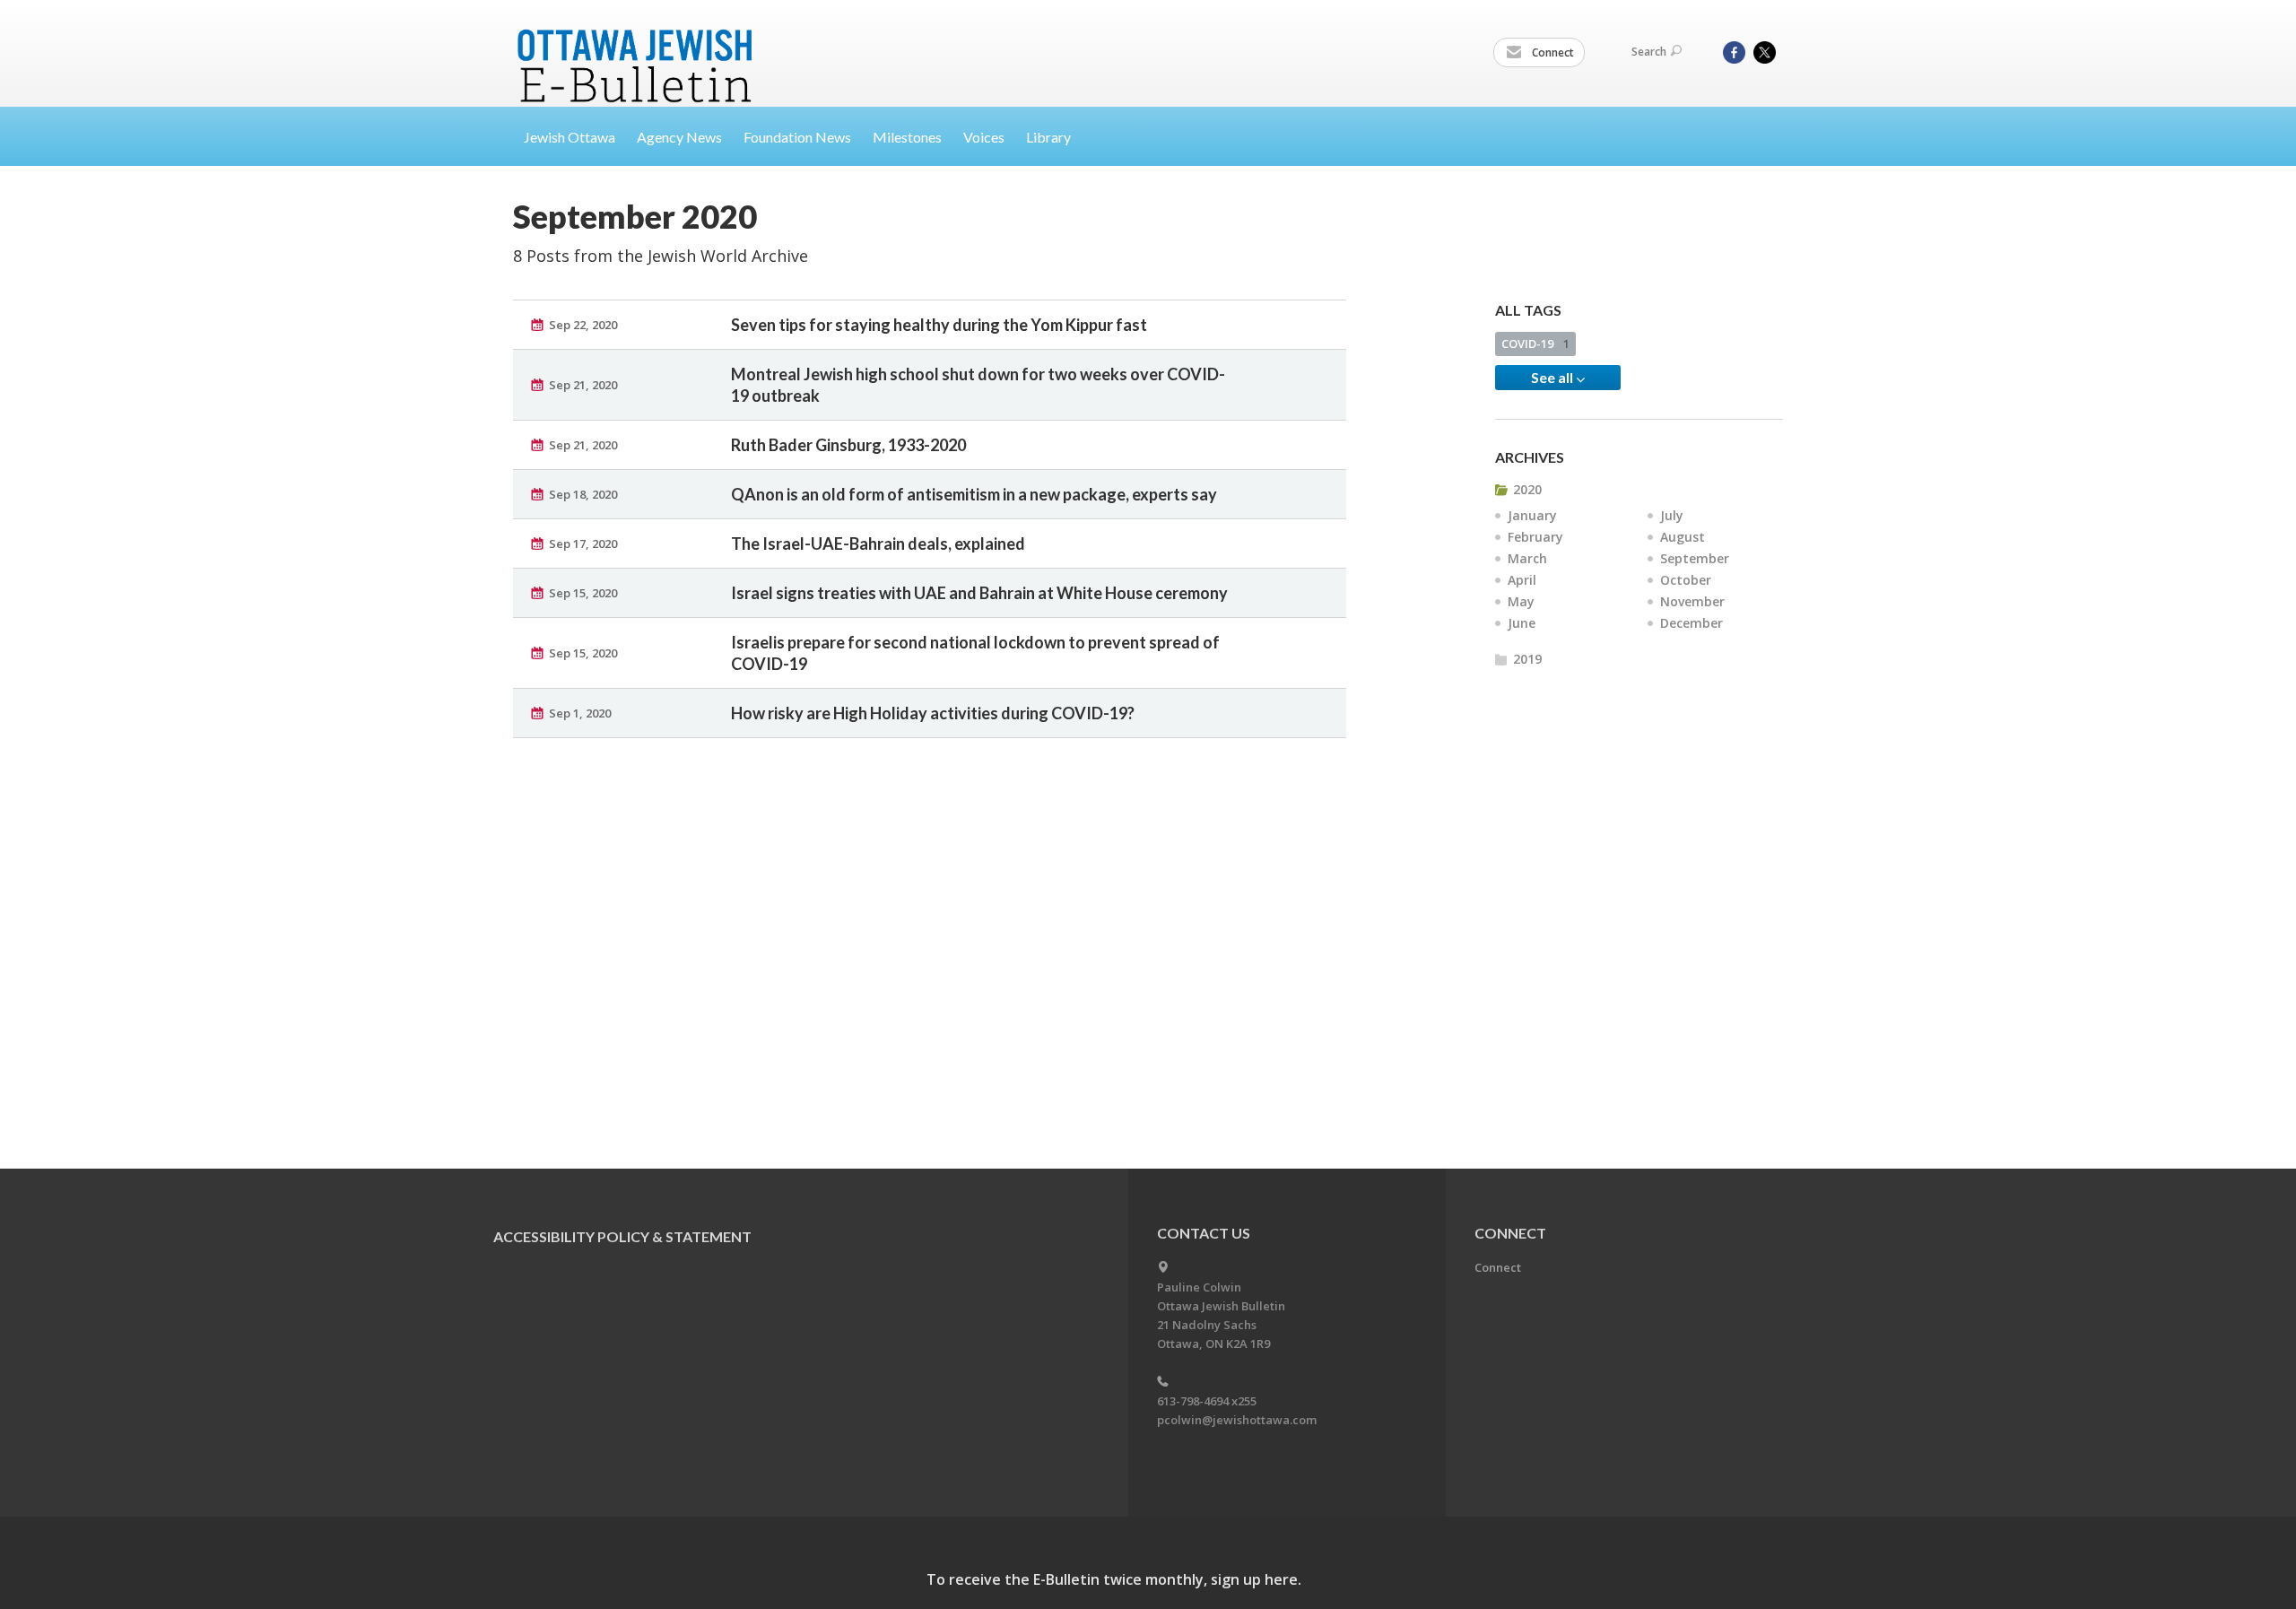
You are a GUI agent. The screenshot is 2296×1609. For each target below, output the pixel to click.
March (1527, 558)
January (1532, 515)
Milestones (907, 137)
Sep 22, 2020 (583, 325)
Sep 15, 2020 (583, 593)
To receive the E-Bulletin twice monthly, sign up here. (1114, 1579)
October (1686, 580)
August (1683, 537)
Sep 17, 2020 (583, 544)
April (1522, 580)
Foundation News (797, 137)
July (1672, 515)
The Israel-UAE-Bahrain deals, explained (878, 544)
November (1692, 601)
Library (1048, 137)
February (1535, 537)
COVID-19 (1535, 344)
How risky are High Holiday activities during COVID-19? (933, 713)
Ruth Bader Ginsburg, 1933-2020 (848, 445)
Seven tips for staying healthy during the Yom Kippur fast (939, 325)
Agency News (679, 137)
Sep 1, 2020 (580, 713)
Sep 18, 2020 (583, 494)
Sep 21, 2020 (583, 385)
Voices (984, 137)
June (1522, 623)
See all (1553, 377)
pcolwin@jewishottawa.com (1237, 1420)
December (1692, 623)
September (1695, 558)
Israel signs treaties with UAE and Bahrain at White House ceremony (979, 593)
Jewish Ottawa (570, 137)
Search (1649, 52)
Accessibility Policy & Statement (622, 1236)
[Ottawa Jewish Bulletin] (637, 43)
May (1521, 601)
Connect (1552, 52)
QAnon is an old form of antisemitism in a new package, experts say (974, 494)
